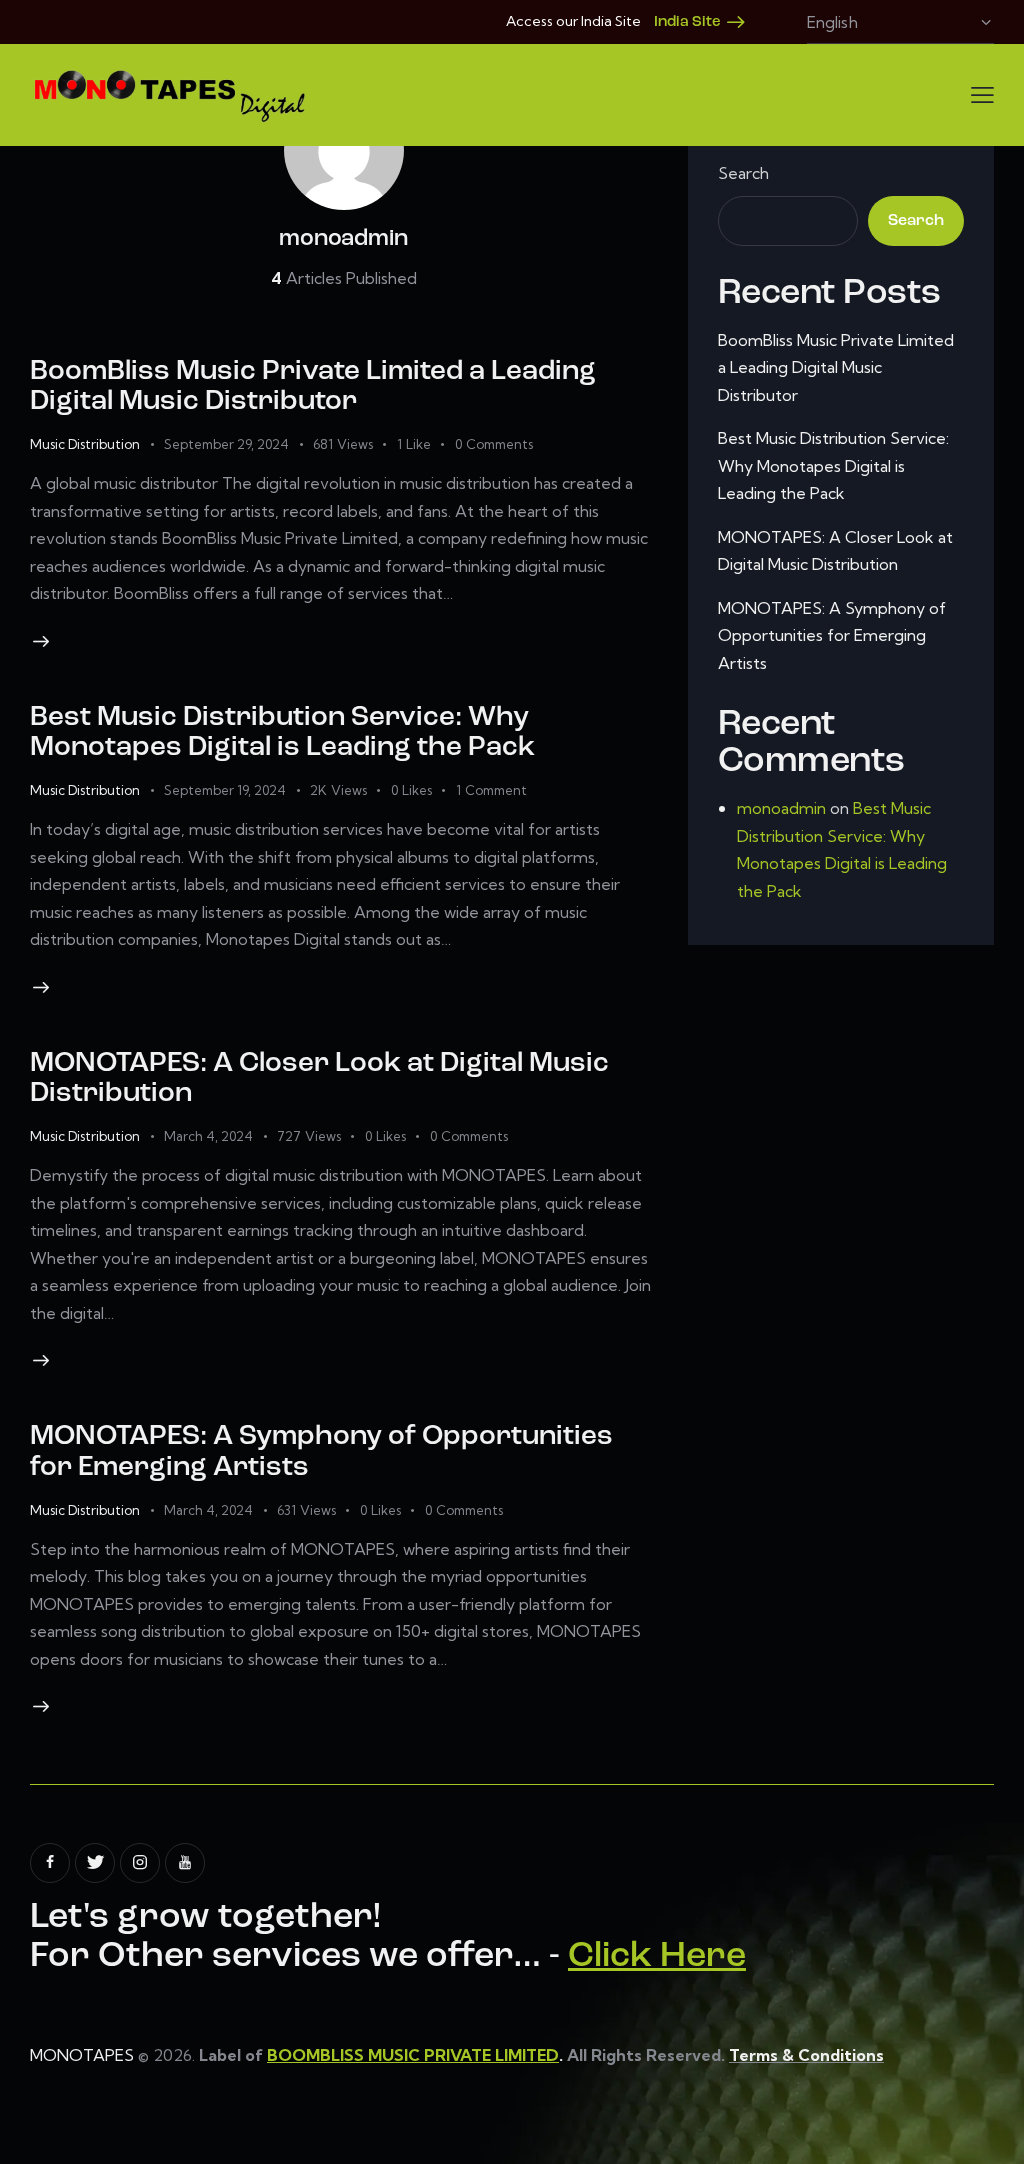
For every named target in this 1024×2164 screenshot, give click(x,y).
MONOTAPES (82, 2055)
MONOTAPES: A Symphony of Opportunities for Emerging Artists (832, 635)
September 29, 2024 (226, 444)
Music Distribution (85, 444)
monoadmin (781, 808)
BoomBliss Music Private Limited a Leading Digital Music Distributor (836, 367)
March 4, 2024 (208, 1136)
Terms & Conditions (806, 2055)
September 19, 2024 (225, 790)
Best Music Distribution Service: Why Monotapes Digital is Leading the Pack (833, 465)
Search (743, 173)
